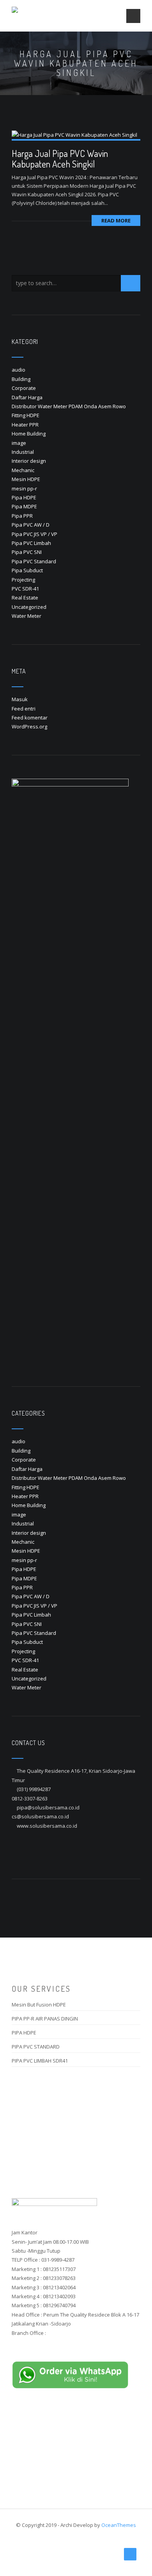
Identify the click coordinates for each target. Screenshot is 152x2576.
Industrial (23, 452)
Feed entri (24, 709)
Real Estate (25, 598)
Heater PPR (25, 425)
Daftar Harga (27, 397)
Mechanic (23, 470)
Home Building (29, 434)
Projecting (23, 580)
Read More (116, 220)
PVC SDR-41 (25, 589)
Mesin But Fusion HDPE (39, 2005)
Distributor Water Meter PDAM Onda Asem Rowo (69, 406)
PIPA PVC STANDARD (36, 2047)
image (19, 443)
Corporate (24, 388)
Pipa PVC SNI (27, 552)
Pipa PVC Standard (34, 561)
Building (21, 379)
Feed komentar (30, 718)
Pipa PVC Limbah (31, 543)
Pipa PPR (22, 516)
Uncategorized (29, 607)
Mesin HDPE (26, 479)
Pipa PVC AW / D (31, 525)
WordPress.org (29, 726)
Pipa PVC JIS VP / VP (34, 534)
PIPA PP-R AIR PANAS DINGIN (45, 2019)
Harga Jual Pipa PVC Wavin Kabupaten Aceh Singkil (60, 158)
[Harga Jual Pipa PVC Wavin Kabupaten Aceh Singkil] (74, 134)
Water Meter (27, 616)
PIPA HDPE (24, 2033)
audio (19, 370)
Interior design (29, 461)
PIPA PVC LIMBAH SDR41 (40, 2061)
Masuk (20, 699)
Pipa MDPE (24, 506)
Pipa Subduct (27, 570)
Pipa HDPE (24, 497)
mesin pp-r (24, 488)
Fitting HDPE (26, 415)
